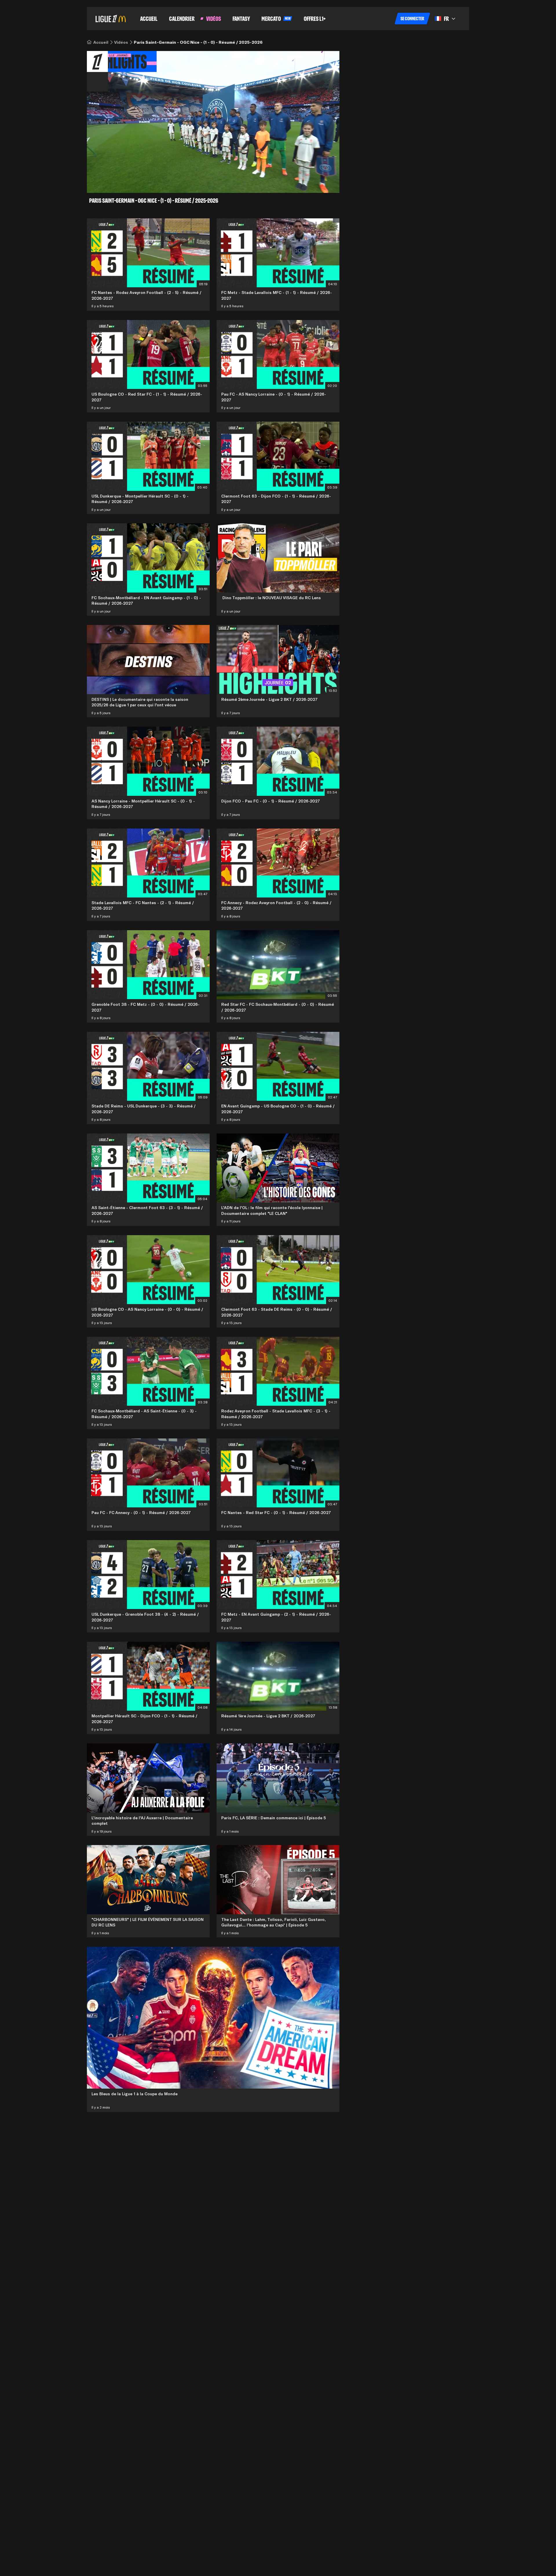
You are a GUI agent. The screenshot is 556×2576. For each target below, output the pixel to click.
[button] (412, 19)
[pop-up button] (314, 181)
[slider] (193, 181)
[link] (101, 42)
